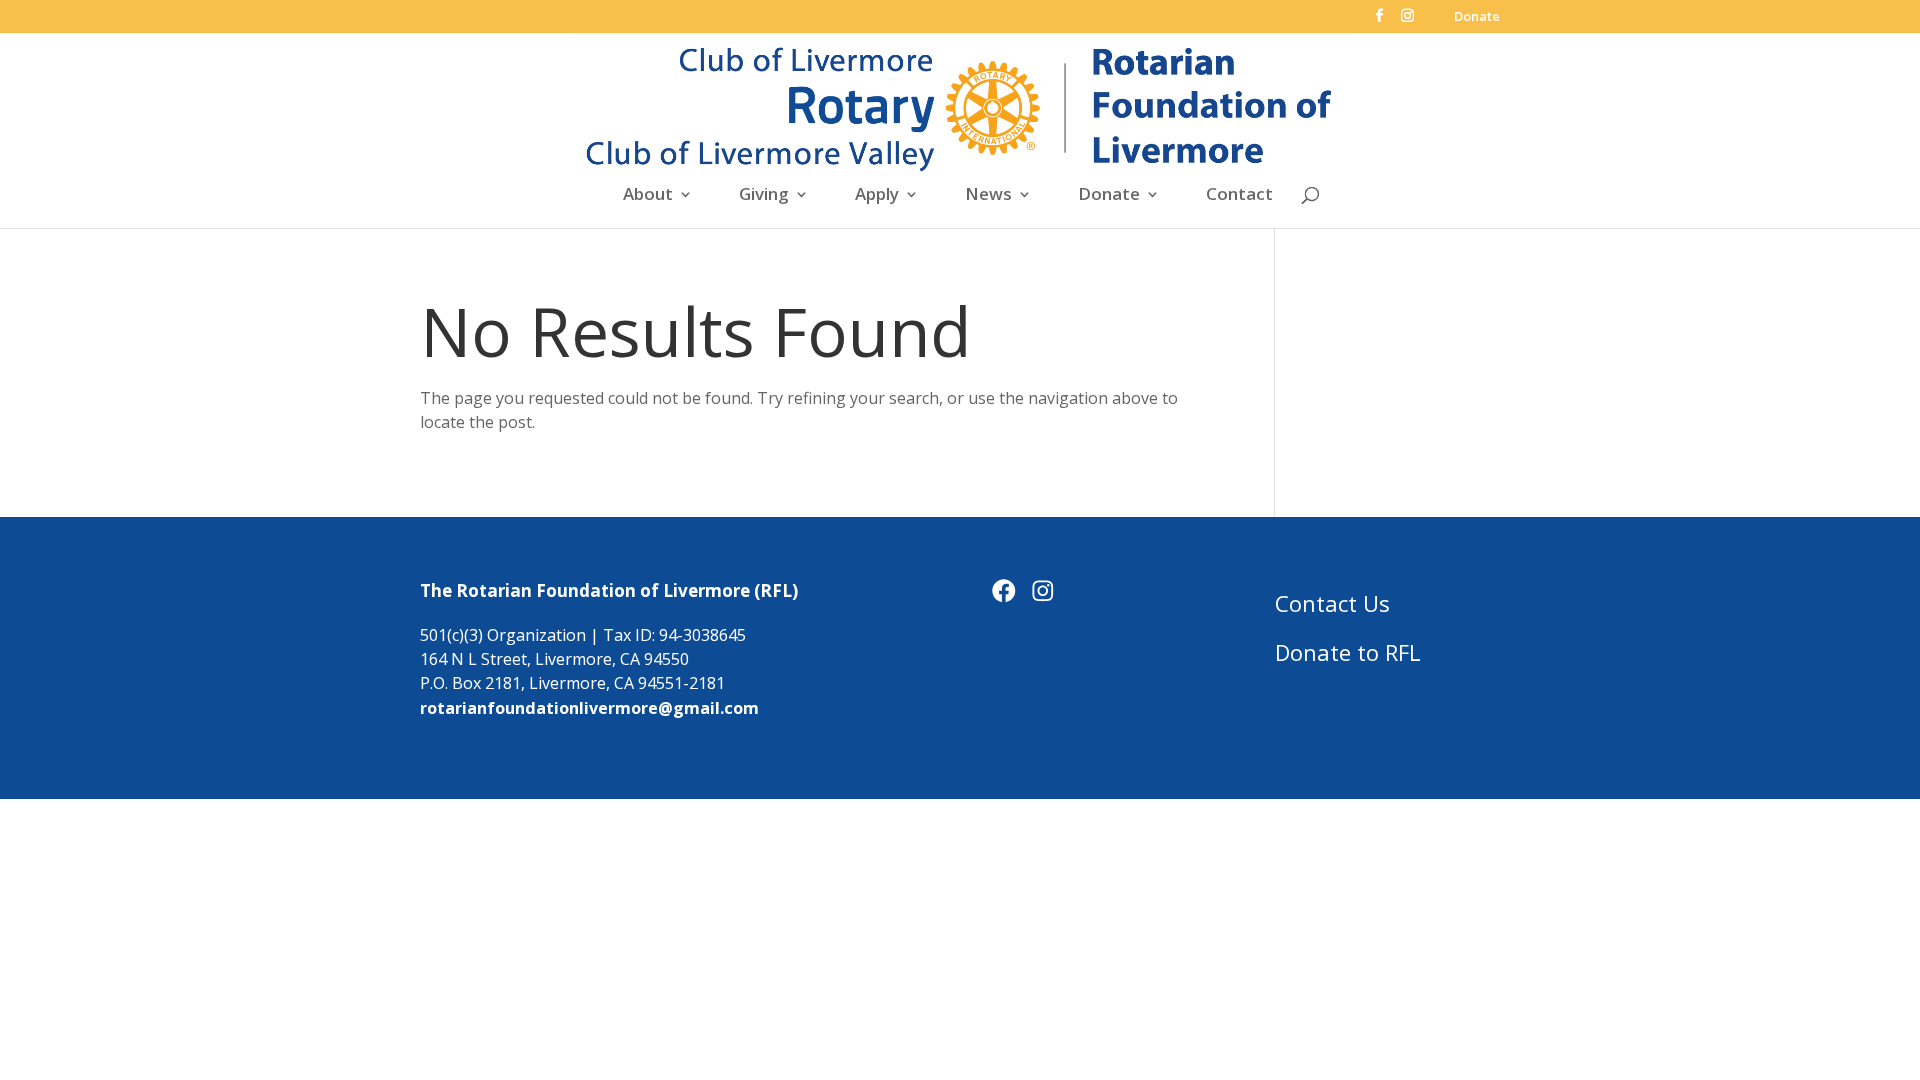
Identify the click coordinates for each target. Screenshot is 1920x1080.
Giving (764, 196)
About (648, 196)
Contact (1239, 196)
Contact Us (1332, 603)
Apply (877, 196)
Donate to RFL (1348, 652)
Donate (1477, 17)
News (988, 196)
